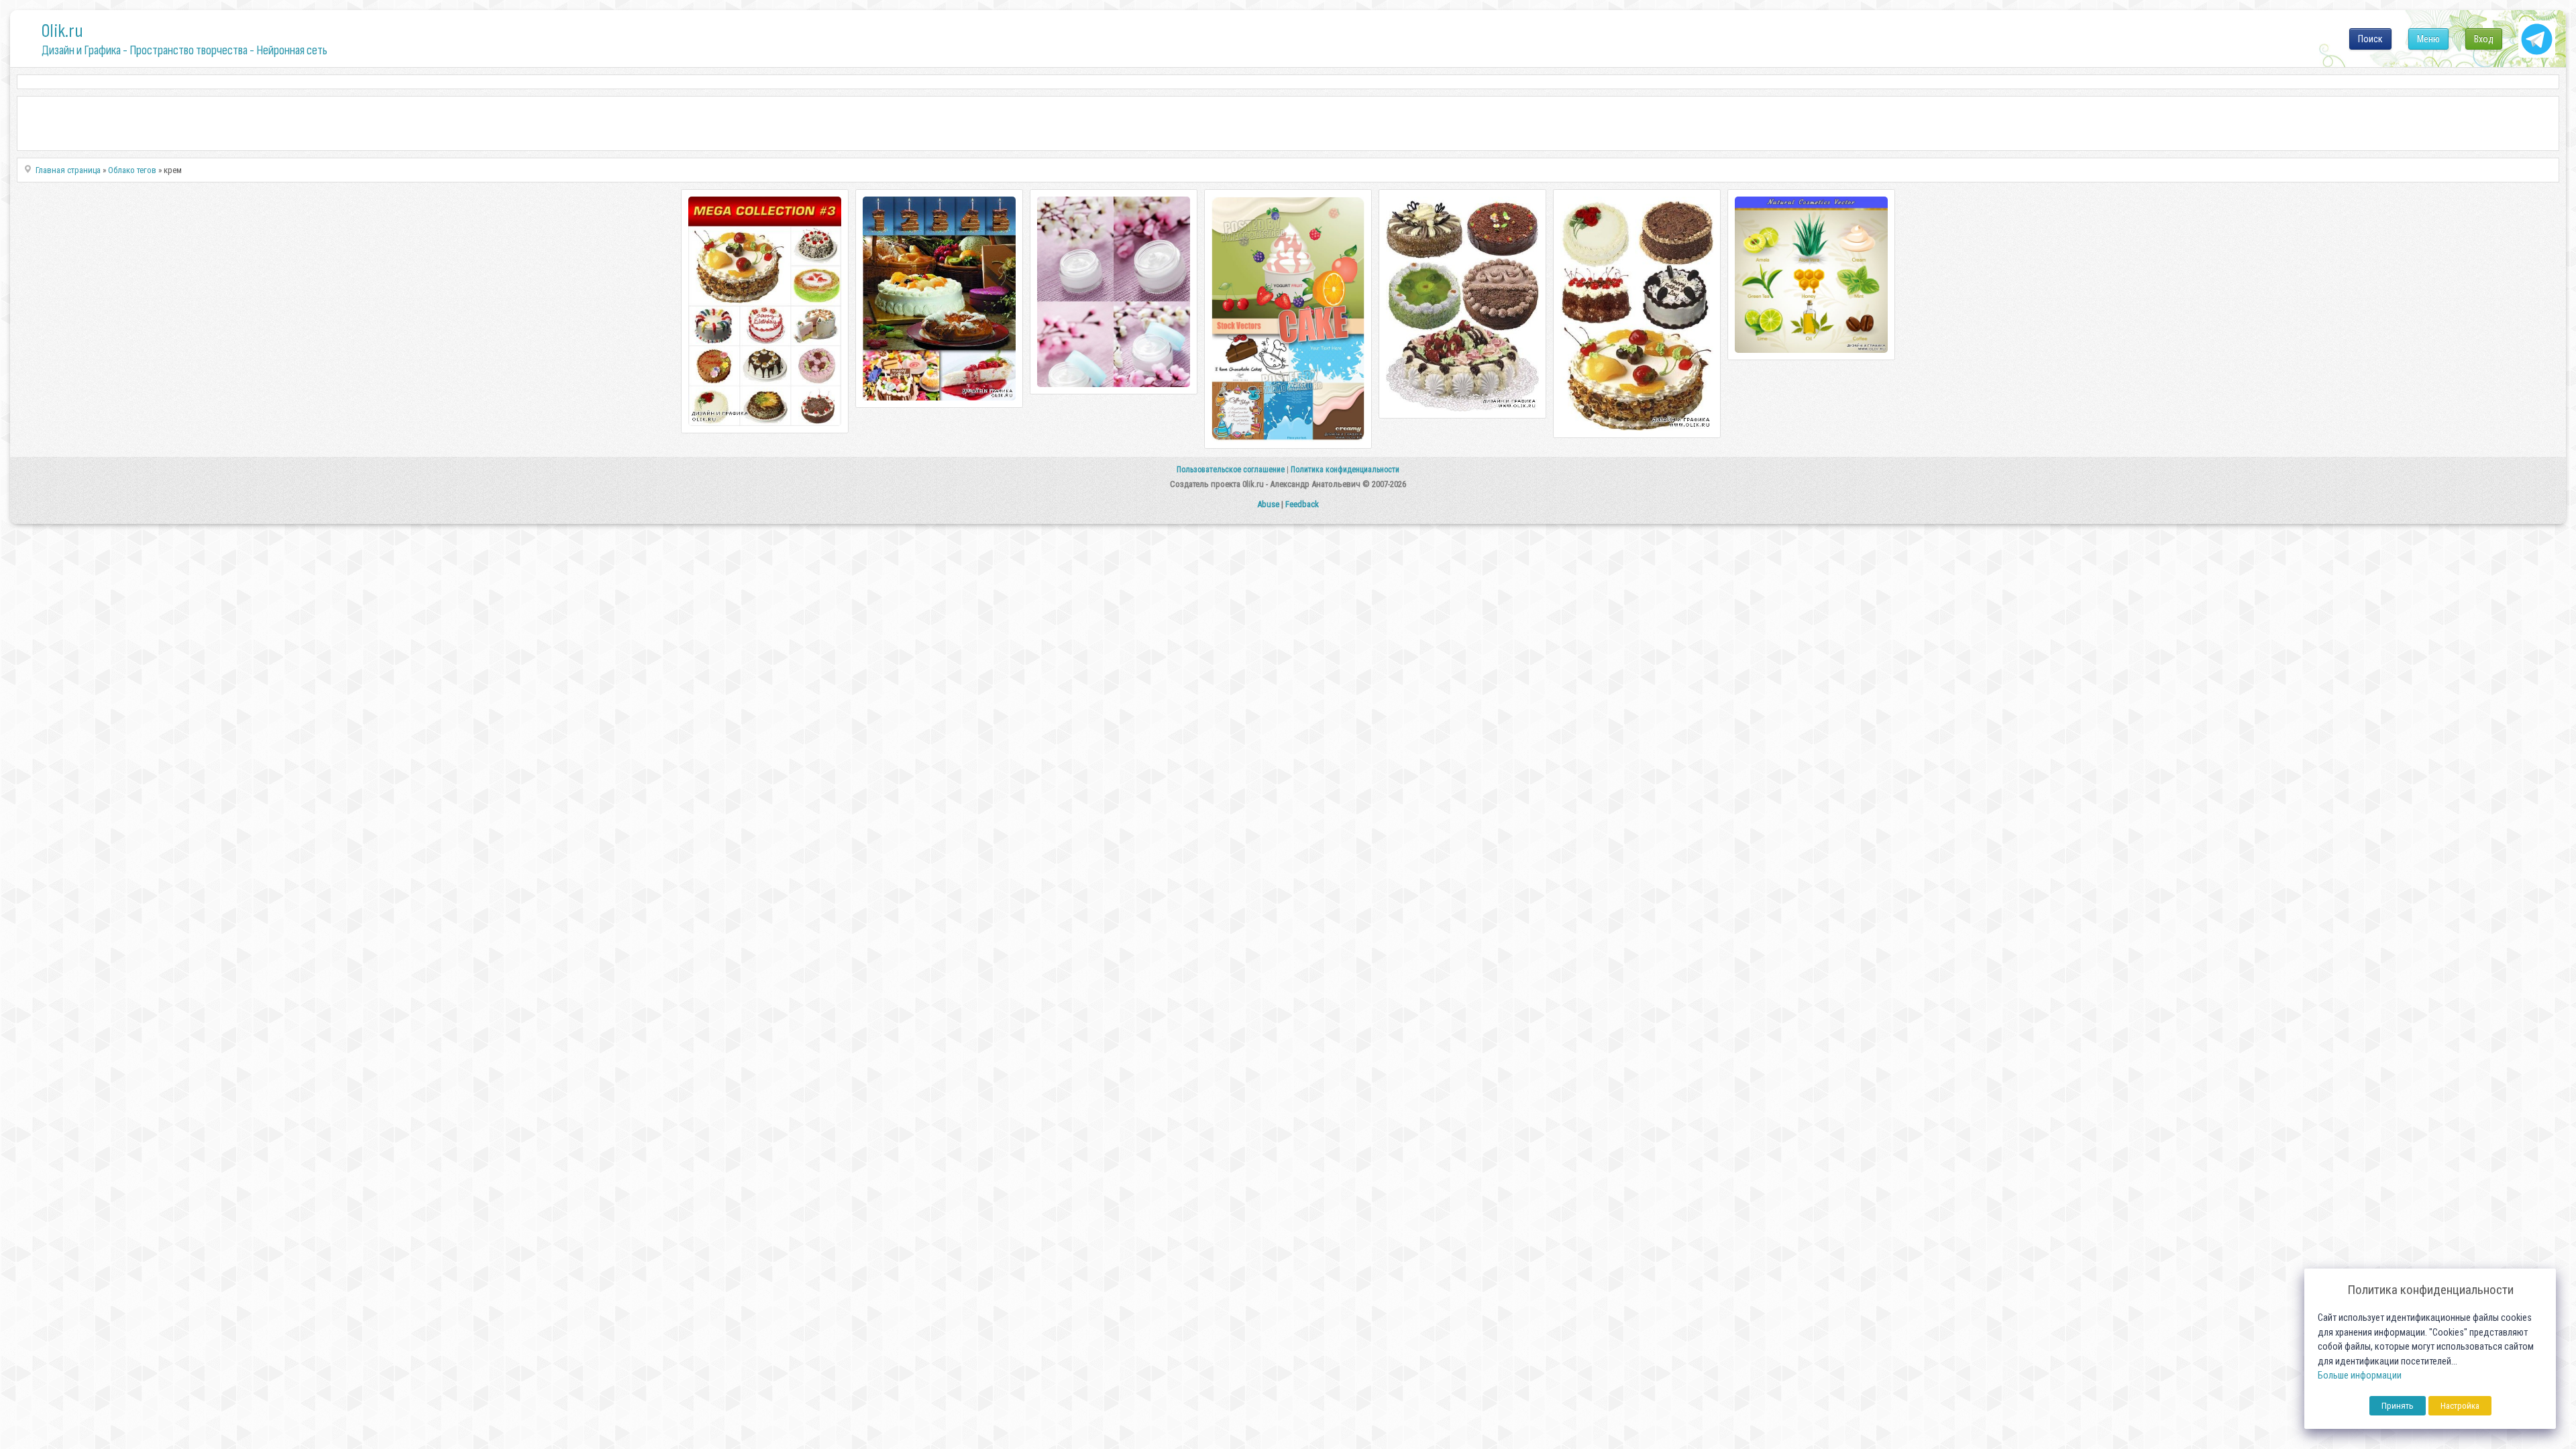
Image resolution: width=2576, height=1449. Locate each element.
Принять (2398, 1406)
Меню (2428, 39)
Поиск (2370, 39)
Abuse (1268, 504)
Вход (2484, 39)
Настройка (2460, 1406)
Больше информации (2360, 1376)
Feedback (1302, 504)
